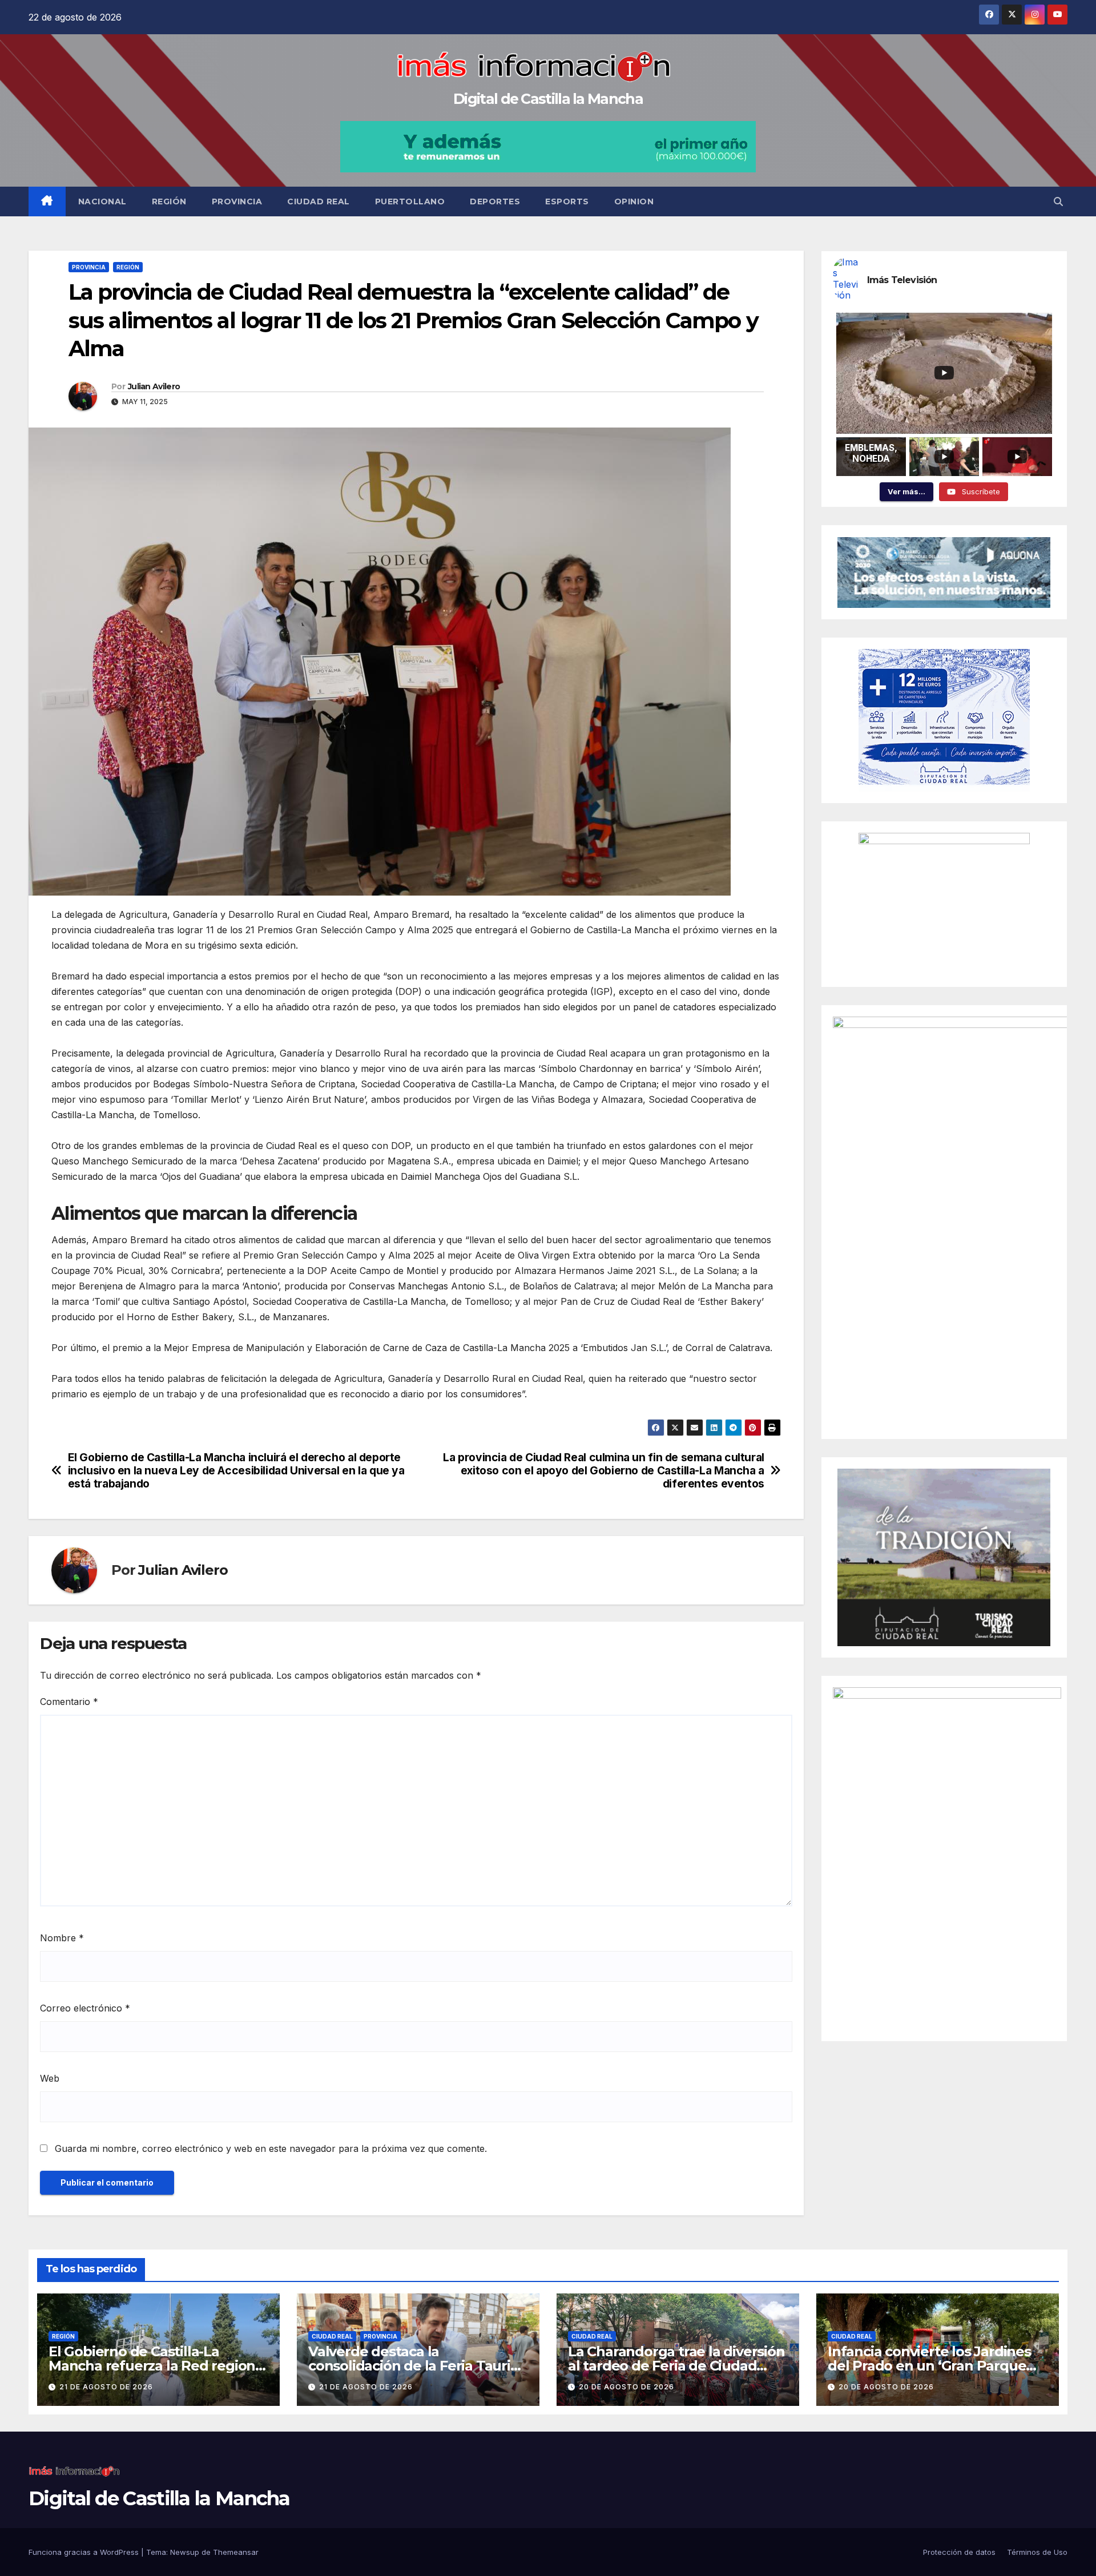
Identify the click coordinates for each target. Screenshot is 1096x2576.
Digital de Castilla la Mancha (548, 99)
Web (50, 2078)
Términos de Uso (1037, 2552)
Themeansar (236, 2552)
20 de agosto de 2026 (626, 2387)
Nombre (62, 1938)
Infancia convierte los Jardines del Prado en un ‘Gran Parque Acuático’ (929, 2366)
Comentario (69, 1702)
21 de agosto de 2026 (106, 2387)
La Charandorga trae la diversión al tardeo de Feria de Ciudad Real (676, 2366)
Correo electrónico (85, 2008)
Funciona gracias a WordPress (85, 2552)
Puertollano (410, 201)
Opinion (634, 201)
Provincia (237, 201)
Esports (567, 201)
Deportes (495, 201)
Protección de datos (959, 2552)
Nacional (102, 201)
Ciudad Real (319, 201)
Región (169, 201)
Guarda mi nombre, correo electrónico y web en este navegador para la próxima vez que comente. (271, 2148)
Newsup (185, 2552)
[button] (1058, 201)
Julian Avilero (154, 386)
